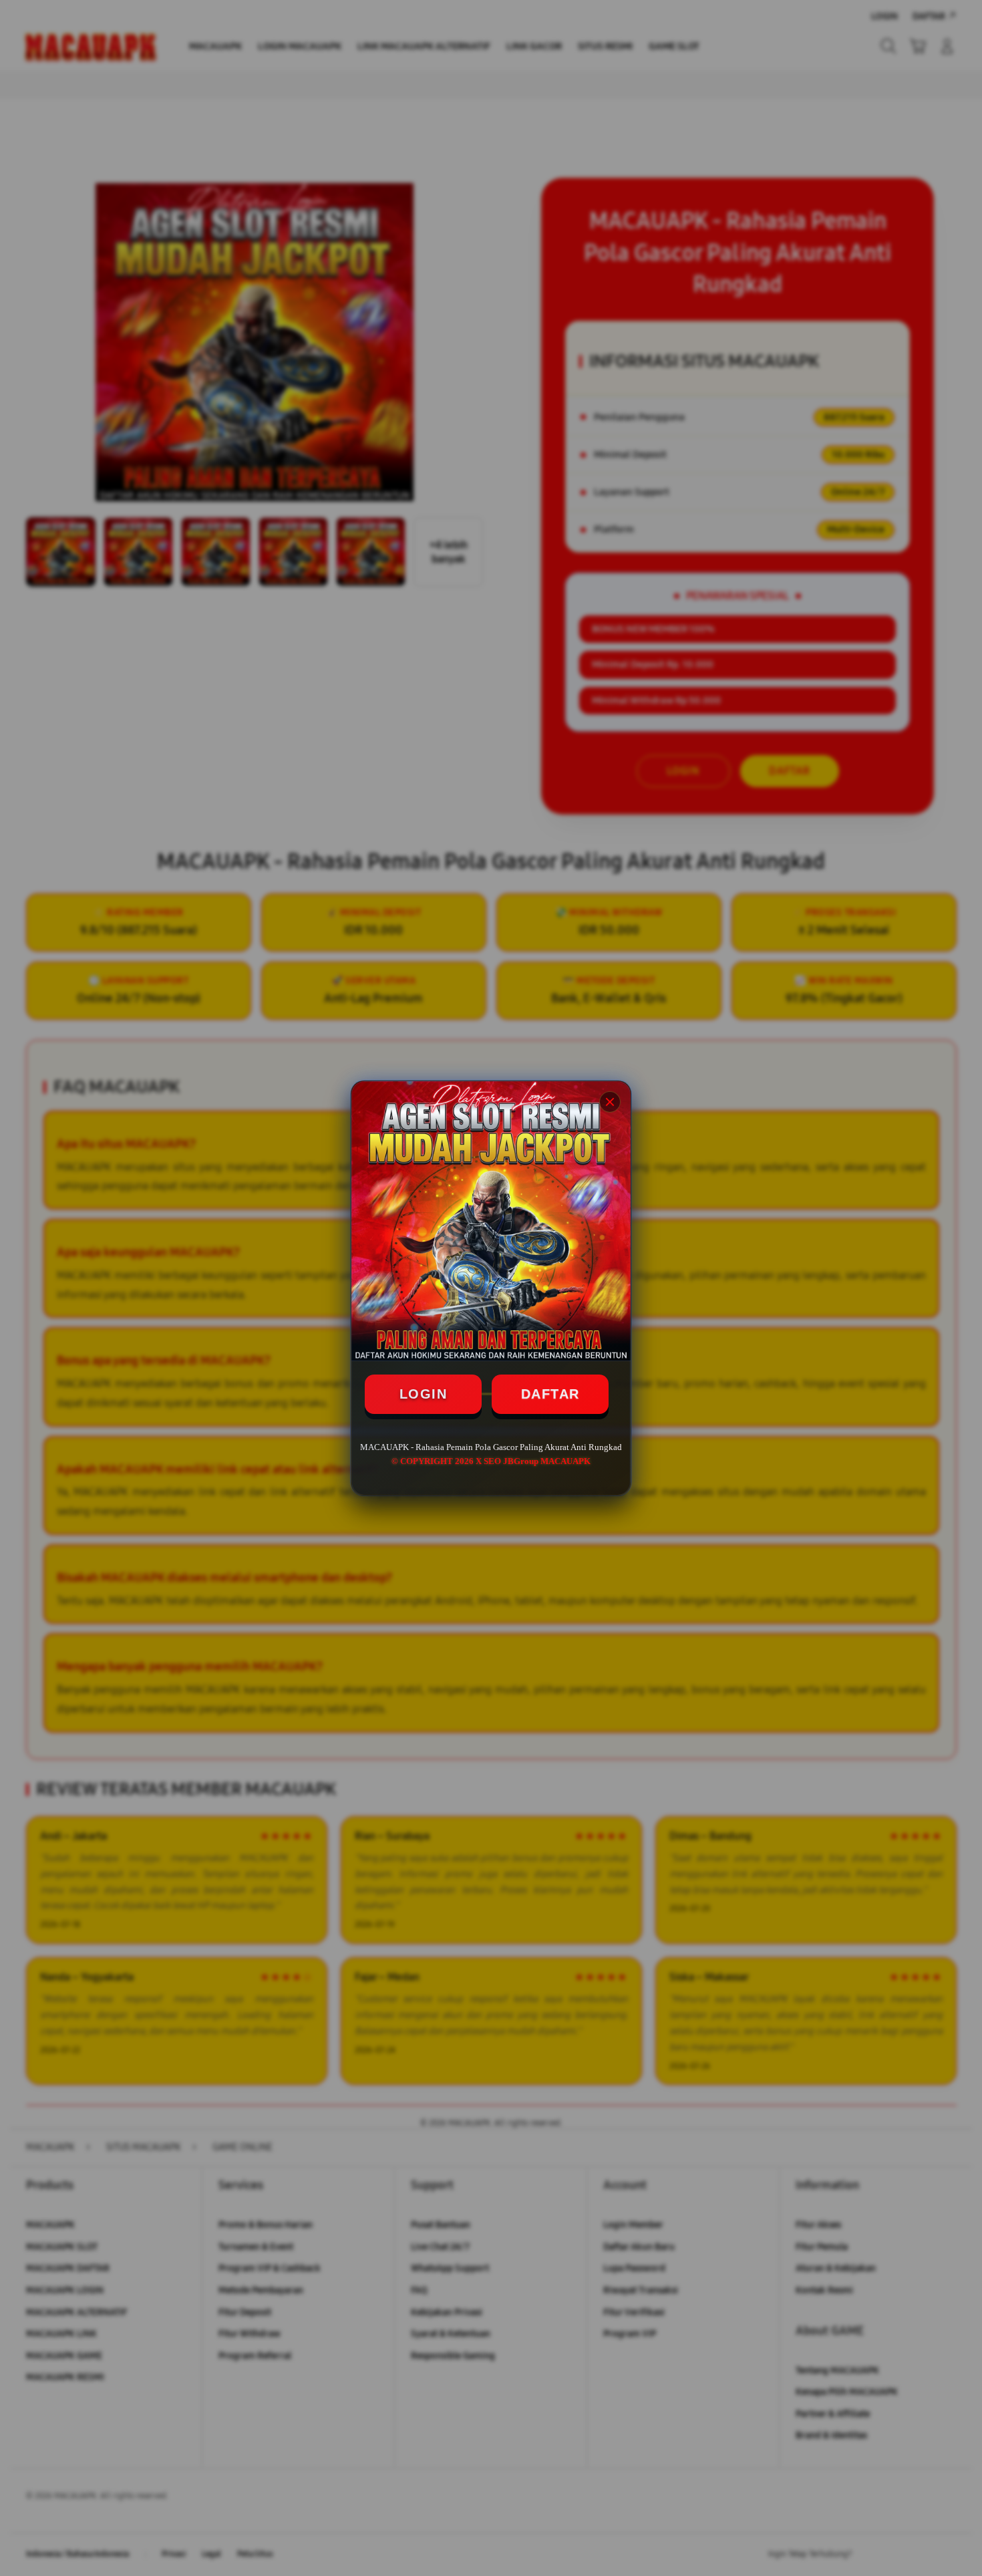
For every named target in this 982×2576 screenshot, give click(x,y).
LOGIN (424, 1394)
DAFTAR (550, 1394)
